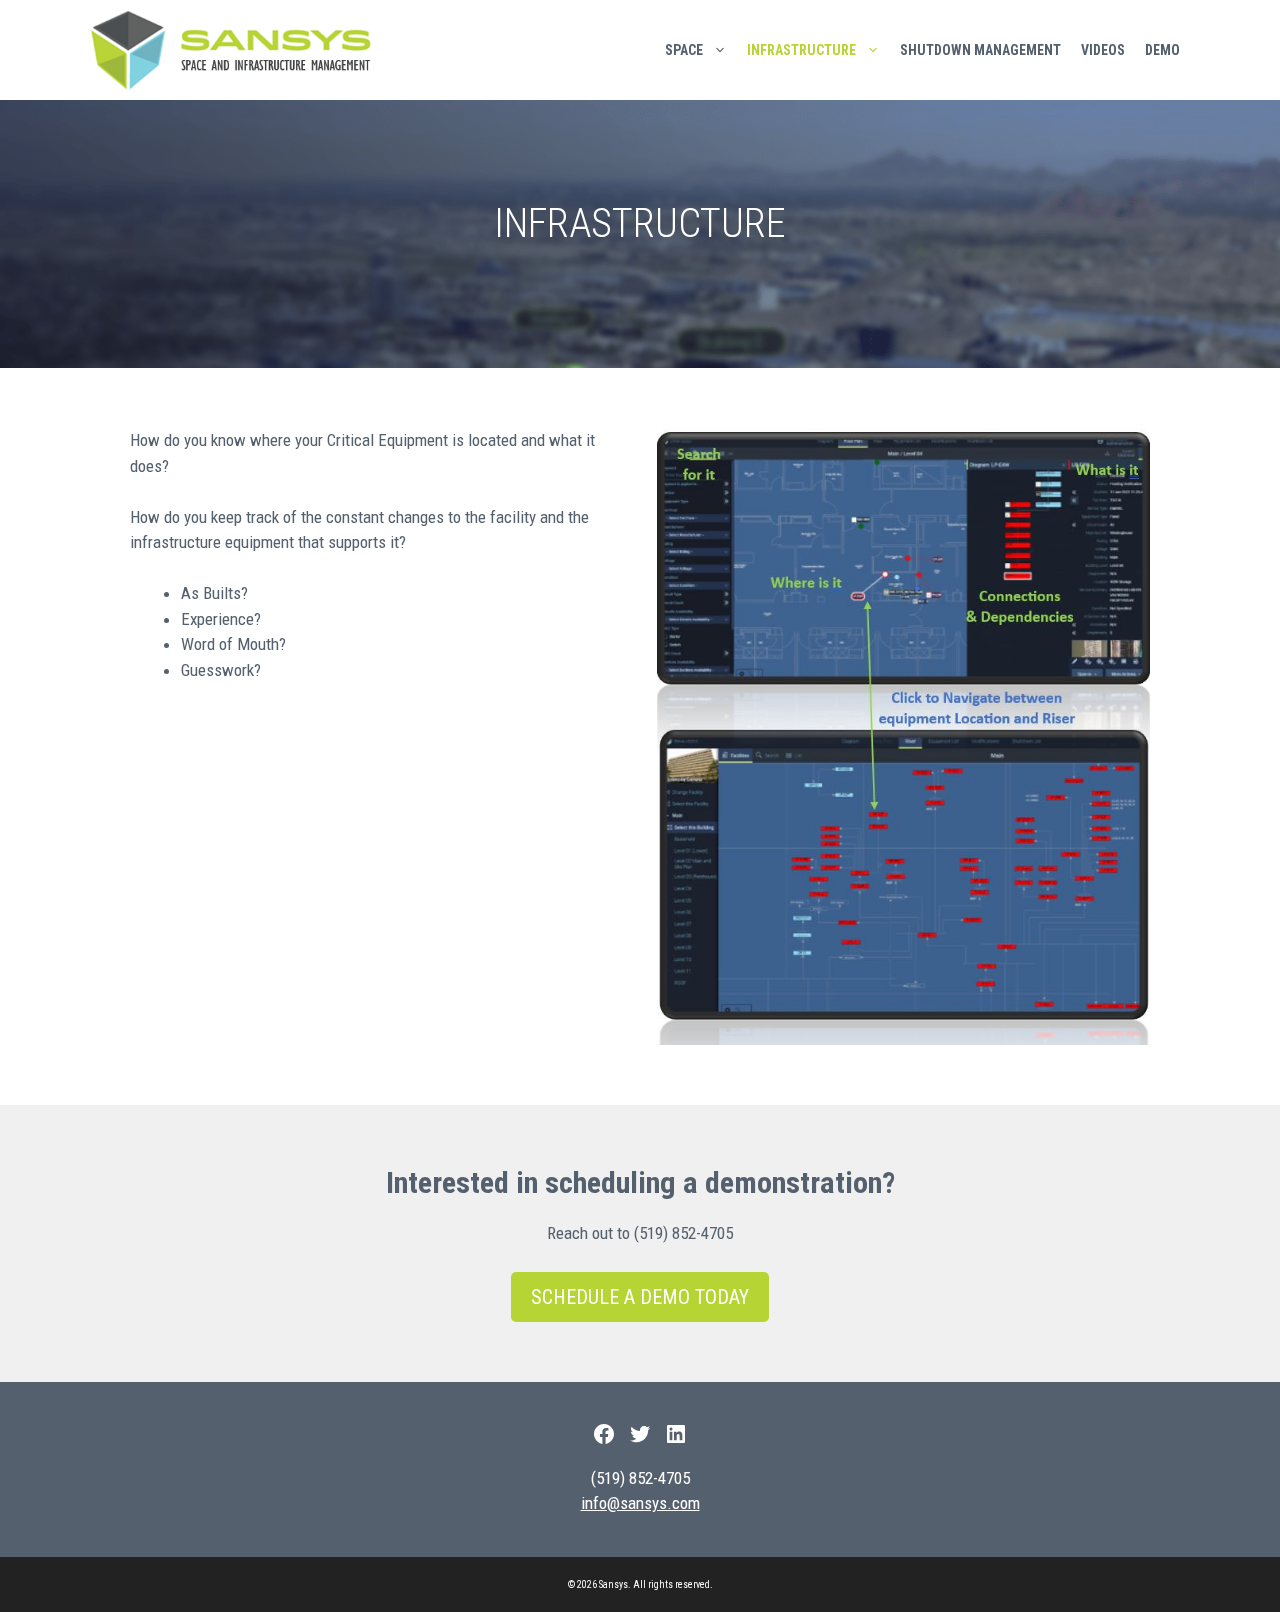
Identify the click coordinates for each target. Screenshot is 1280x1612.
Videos (1103, 50)
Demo (1162, 50)
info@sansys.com (640, 1503)
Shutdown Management (980, 50)
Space (684, 50)
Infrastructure (801, 50)
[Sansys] (235, 50)
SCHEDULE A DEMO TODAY (640, 1297)
